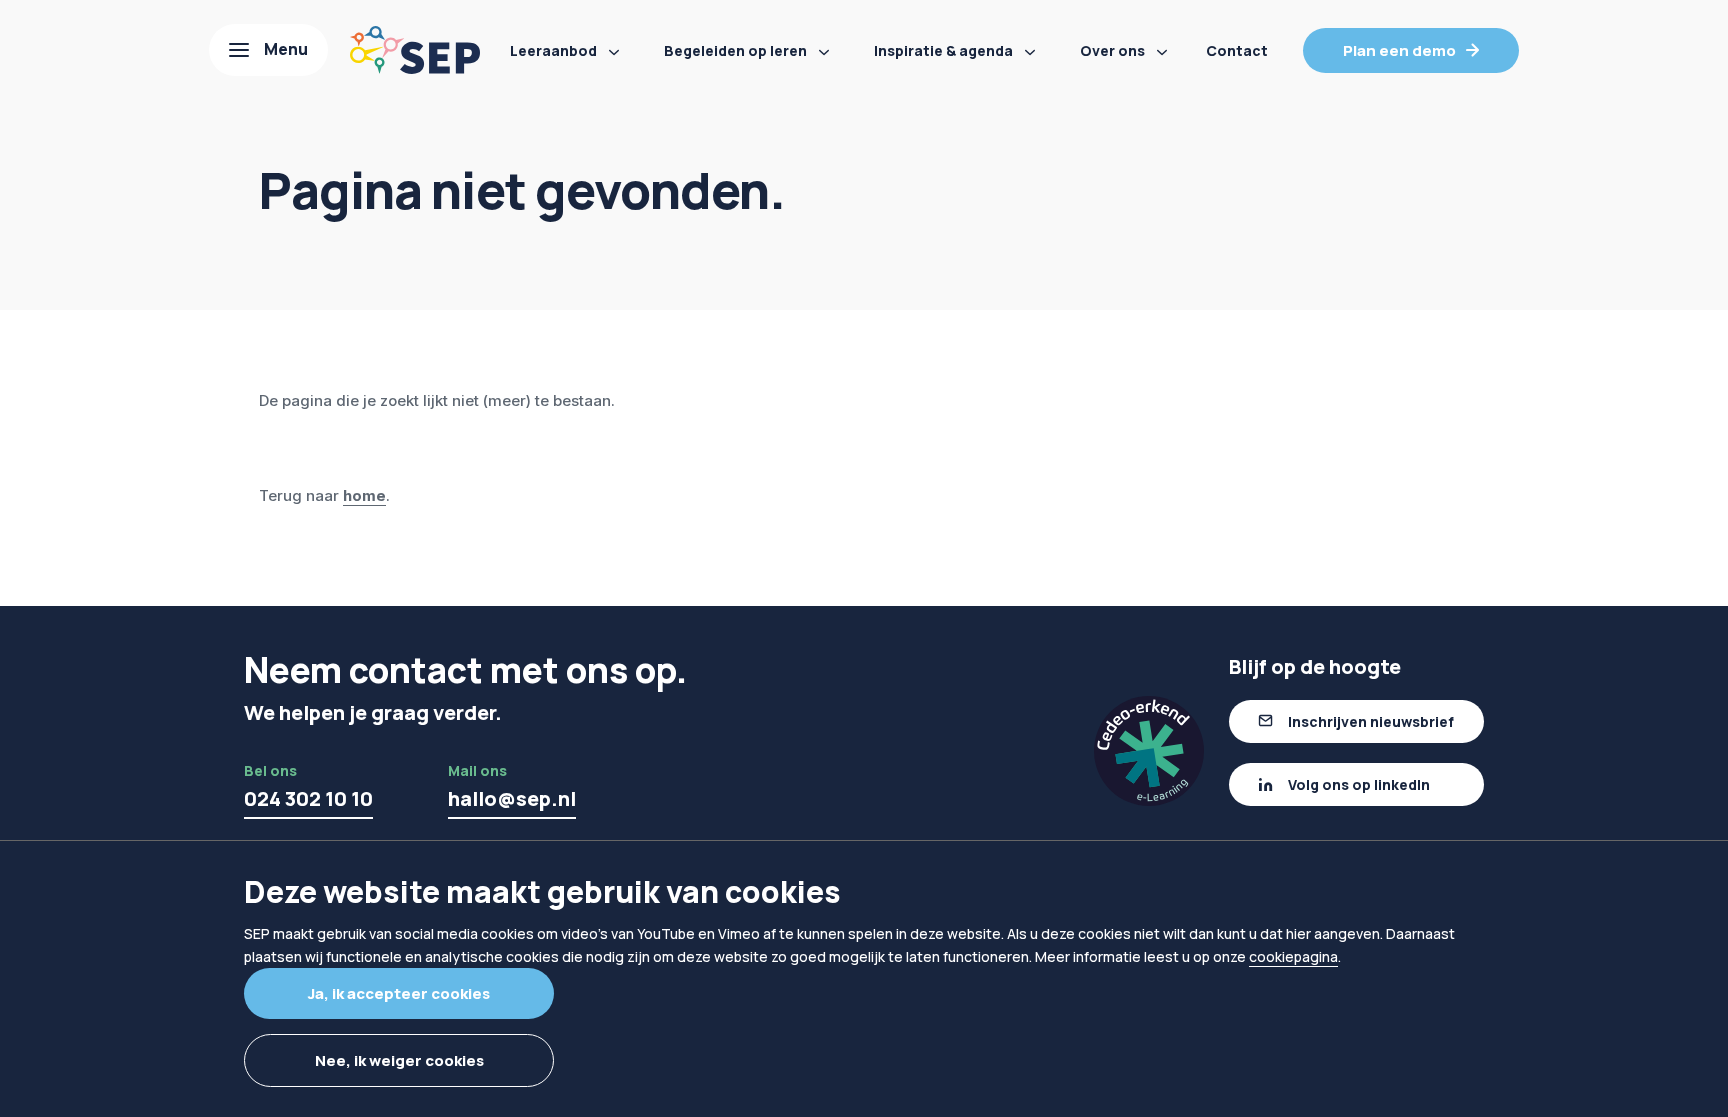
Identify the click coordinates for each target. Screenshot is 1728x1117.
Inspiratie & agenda (943, 50)
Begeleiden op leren (735, 50)
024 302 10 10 (308, 798)
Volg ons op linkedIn (1359, 784)
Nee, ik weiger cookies (399, 1060)
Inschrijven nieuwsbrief (1371, 721)
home (364, 495)
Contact (1237, 50)
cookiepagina (1293, 956)
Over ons (1112, 50)
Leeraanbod (553, 50)
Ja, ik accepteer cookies (399, 993)
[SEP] (415, 50)
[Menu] (268, 50)
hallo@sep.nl (512, 798)
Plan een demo (1399, 50)
